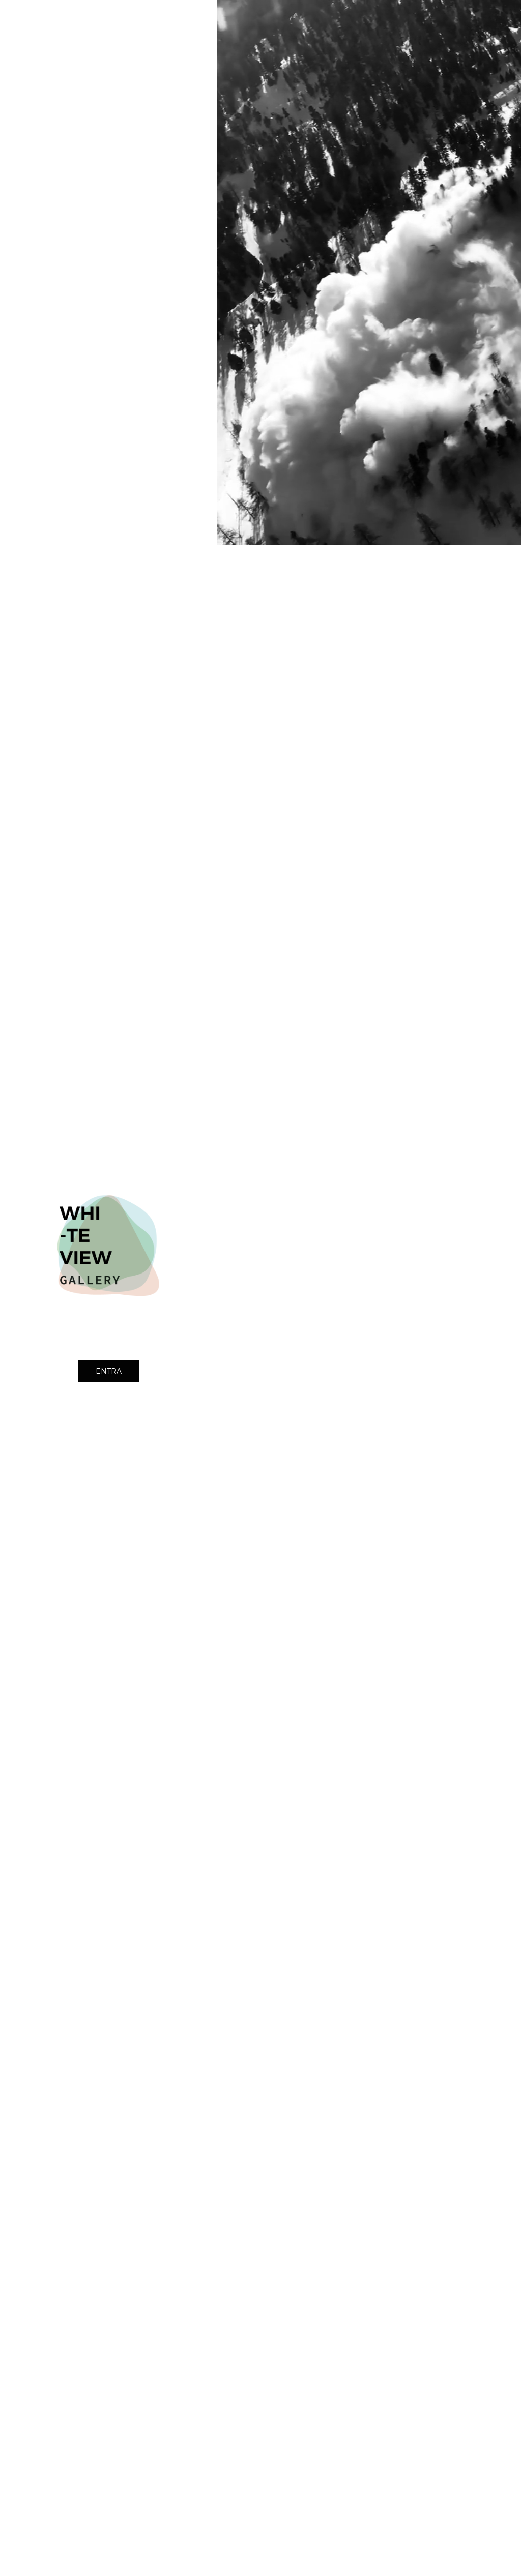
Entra (109, 1371)
